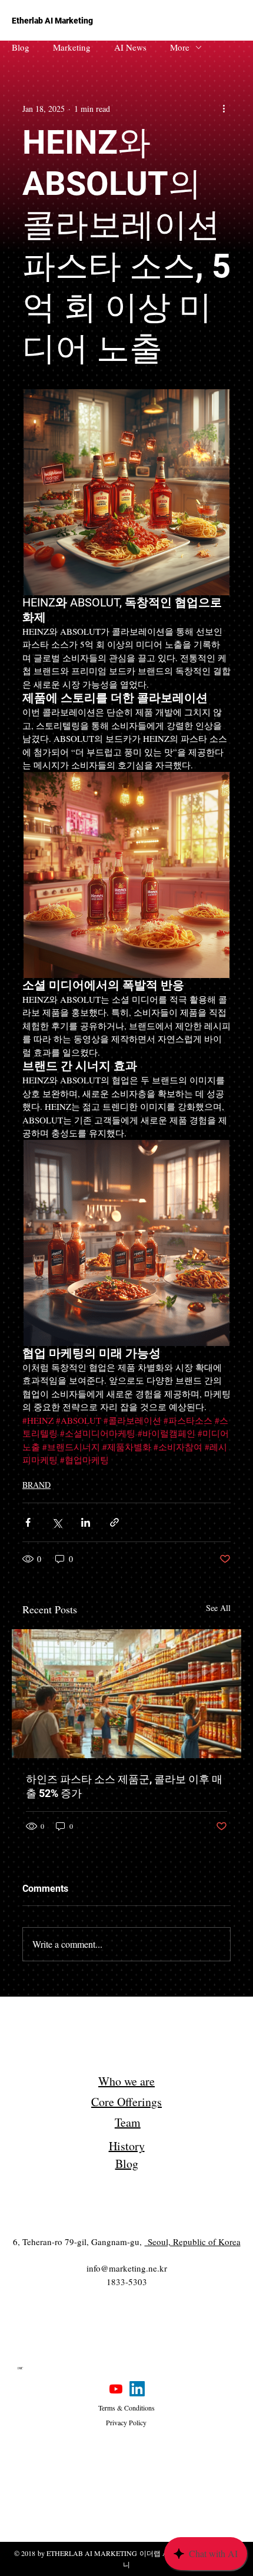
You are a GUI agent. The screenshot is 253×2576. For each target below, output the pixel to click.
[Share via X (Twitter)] (57, 1522)
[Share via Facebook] (28, 1522)
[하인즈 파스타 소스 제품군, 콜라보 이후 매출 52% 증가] (126, 1694)
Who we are (126, 2081)
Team (128, 2122)
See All (218, 1608)
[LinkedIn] (137, 2389)
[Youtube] (116, 2389)
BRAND (36, 1485)
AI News (130, 47)
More (180, 47)
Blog (21, 47)
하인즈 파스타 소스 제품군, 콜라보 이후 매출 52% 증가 (124, 1786)
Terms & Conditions (126, 2408)
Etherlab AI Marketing (52, 21)
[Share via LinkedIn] (86, 1522)
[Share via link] (114, 1522)
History (127, 2146)
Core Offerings (126, 2102)
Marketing (72, 47)
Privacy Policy (126, 2422)
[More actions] (224, 108)
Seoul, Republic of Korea (193, 2242)
